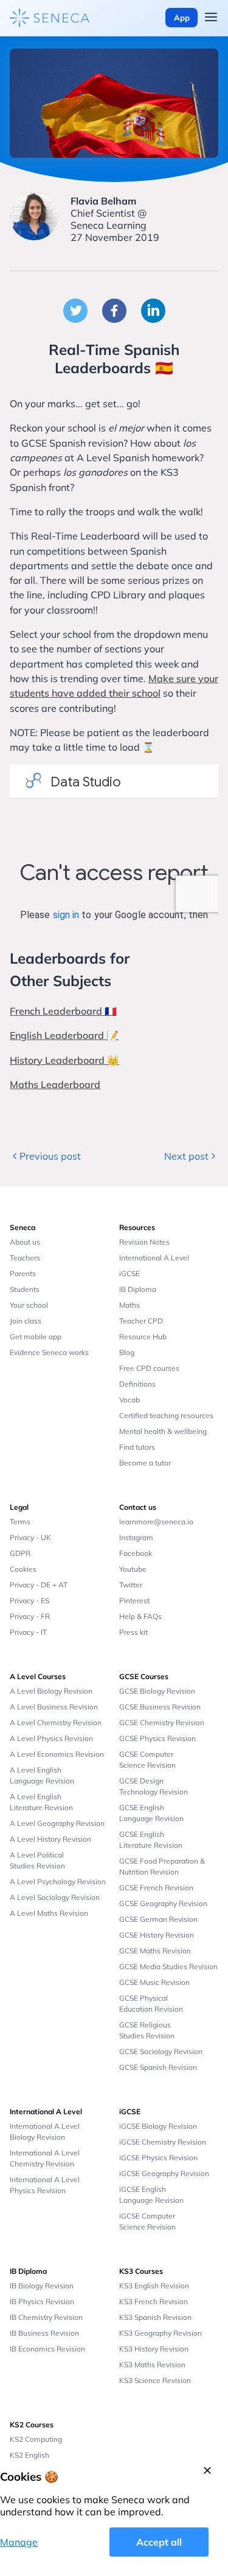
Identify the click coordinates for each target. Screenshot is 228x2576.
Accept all (159, 2542)
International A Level (154, 1258)
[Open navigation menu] (211, 18)
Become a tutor (145, 1463)
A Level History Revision (50, 1839)
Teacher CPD (141, 1321)
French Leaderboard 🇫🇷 (63, 1011)
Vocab (130, 1400)
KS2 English (29, 2455)
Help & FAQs (140, 1616)
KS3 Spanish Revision (155, 2317)
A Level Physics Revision (51, 1738)
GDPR (20, 1553)
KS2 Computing (36, 2439)
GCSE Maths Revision (155, 1951)
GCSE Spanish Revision (158, 2067)
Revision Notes (144, 1242)
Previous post (50, 1156)
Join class (26, 1321)
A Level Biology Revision (51, 1691)
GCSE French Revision (156, 1888)
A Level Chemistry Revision (56, 1722)
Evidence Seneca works (49, 1352)
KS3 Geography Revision (161, 2333)
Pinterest (134, 1601)
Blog (127, 1352)
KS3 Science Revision (155, 2380)
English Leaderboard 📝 (64, 1035)
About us (25, 1242)
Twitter (131, 1585)
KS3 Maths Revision (152, 2365)
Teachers (25, 1258)
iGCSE (130, 1273)
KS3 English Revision (154, 2286)
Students (25, 1289)
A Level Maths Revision (49, 1913)
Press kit (133, 1632)
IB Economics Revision (47, 2349)
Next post (186, 1156)
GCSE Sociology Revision (161, 2051)
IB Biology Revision (42, 2286)
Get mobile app (36, 1337)
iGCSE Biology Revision (158, 2126)
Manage (19, 2542)
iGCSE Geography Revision (164, 2173)
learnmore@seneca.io (156, 1522)
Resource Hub (143, 1337)
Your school (29, 1305)
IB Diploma (138, 1289)
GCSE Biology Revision (157, 1691)
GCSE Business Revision (160, 1707)
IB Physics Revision (42, 2301)
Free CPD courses (149, 1368)
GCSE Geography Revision (163, 1903)
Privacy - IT (28, 1632)
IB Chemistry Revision (46, 2317)
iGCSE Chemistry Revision (163, 2142)
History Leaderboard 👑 (64, 1060)
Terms (20, 1522)
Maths (130, 1305)
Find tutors (137, 1447)
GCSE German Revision (158, 1919)
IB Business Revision (44, 2333)
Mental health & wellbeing (163, 1431)
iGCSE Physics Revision (158, 2158)
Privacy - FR (30, 1616)
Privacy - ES (29, 1601)
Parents (23, 1273)
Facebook (136, 1553)
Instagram (136, 1537)
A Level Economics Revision (57, 1754)
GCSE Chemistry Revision (162, 1722)
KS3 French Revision (154, 2301)
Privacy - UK (30, 1537)
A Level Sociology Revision (55, 1897)
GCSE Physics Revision (157, 1738)
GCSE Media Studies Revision (168, 1966)
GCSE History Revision (157, 1935)
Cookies (23, 1569)
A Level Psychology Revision (58, 1881)
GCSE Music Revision (154, 1982)
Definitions (137, 1384)
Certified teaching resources (166, 1415)
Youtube (133, 1569)
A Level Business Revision (54, 1707)
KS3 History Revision (154, 2349)
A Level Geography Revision (57, 1823)
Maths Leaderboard (55, 1084)
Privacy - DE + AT (39, 1585)
